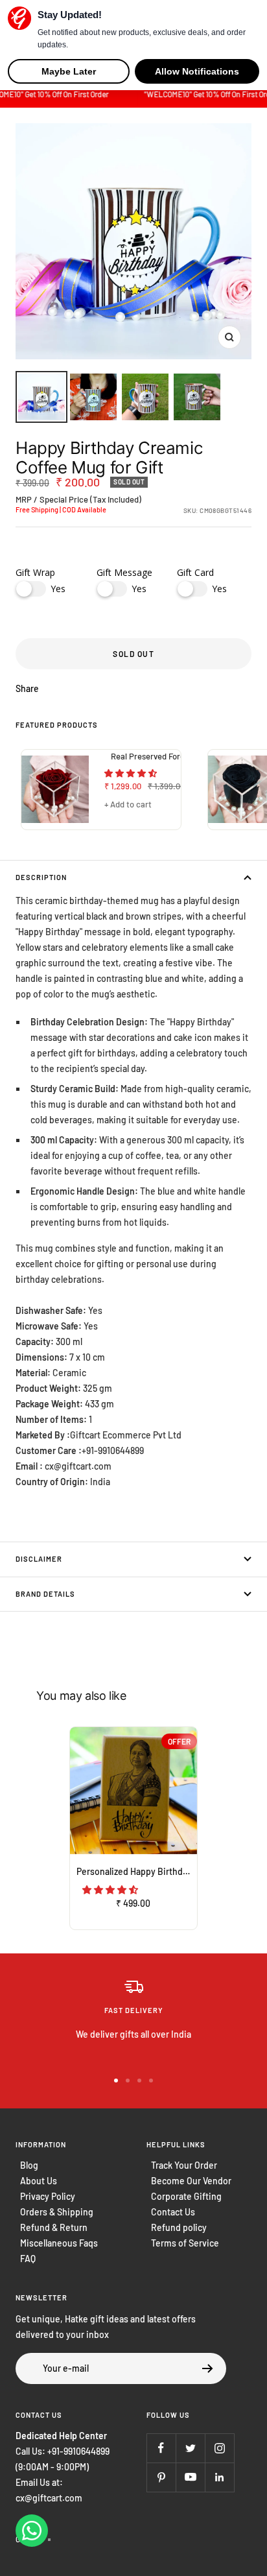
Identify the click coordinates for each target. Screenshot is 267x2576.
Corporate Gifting (186, 2196)
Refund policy (179, 2227)
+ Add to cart (128, 804)
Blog (29, 2165)
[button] (132, 773)
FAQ (28, 2259)
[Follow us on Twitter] (190, 2448)
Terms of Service (185, 2243)
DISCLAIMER (39, 1559)
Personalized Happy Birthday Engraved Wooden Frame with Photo (137, 1871)
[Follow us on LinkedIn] (219, 2477)
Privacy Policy (48, 2196)
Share (27, 688)
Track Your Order (184, 2165)
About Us (39, 2181)
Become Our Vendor (191, 2181)
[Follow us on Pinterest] (161, 2477)
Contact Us (173, 2212)
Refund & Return (54, 2227)
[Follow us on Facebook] (161, 2448)
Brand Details (45, 1594)
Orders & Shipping (57, 2212)
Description (41, 877)
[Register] (208, 2368)
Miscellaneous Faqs (59, 2243)
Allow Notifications (197, 71)
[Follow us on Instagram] (219, 2448)
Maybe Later (69, 71)
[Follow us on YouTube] (190, 2477)
